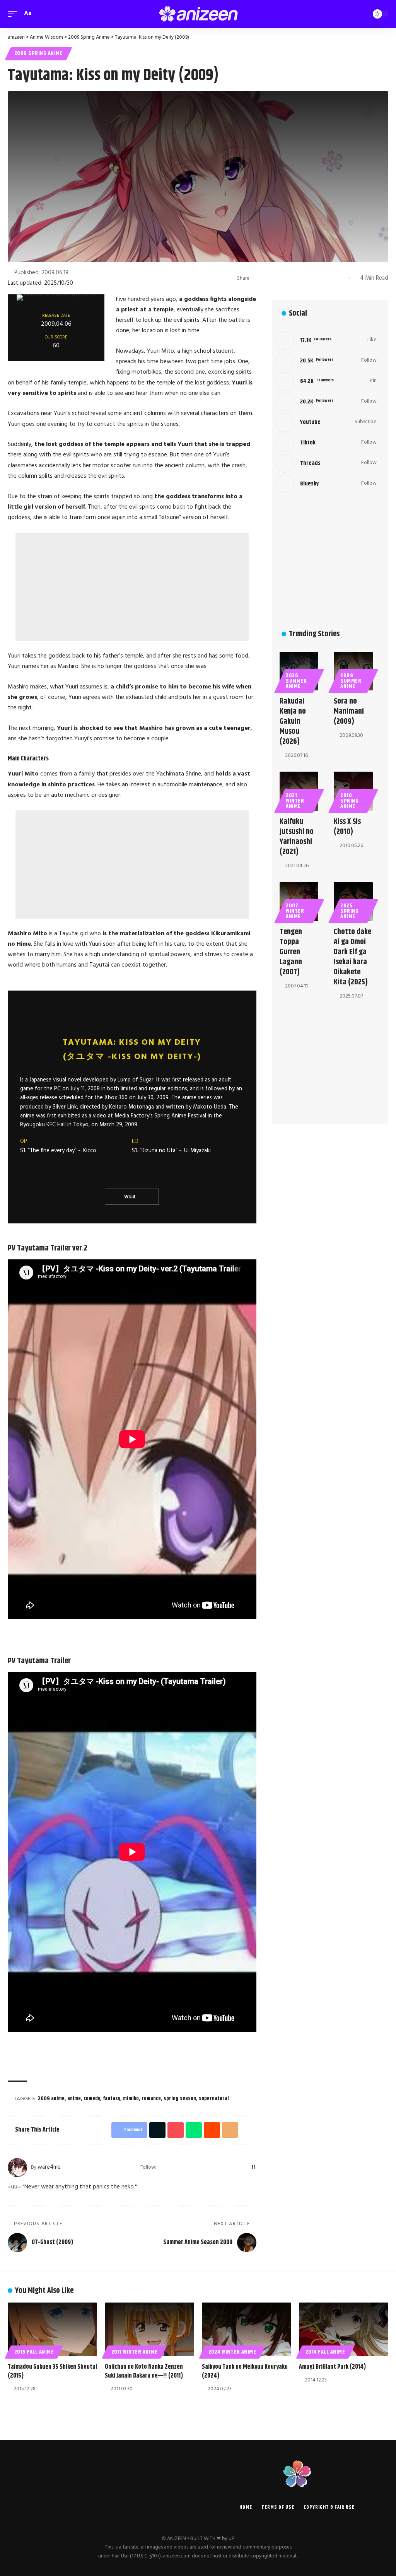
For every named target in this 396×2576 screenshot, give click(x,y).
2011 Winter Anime (135, 2352)
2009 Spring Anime (39, 53)
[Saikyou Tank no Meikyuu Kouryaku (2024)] (247, 2329)
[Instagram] (203, 2168)
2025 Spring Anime (349, 911)
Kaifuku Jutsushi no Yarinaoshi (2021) (297, 837)
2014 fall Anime (325, 2352)
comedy (92, 2099)
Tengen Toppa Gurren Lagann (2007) (291, 952)
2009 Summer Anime (351, 681)
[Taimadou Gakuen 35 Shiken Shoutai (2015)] (52, 2329)
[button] (14, 14)
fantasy (112, 2099)
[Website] (163, 2168)
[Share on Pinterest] (282, 278)
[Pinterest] (213, 2168)
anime (74, 2099)
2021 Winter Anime (295, 801)
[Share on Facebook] (258, 278)
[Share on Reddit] (306, 278)
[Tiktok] (326, 443)
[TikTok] (223, 2168)
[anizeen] (198, 14)
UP (231, 2539)
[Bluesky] (244, 2168)
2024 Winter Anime (232, 2352)
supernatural (214, 2099)
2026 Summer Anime (296, 681)
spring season (180, 2099)
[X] (183, 2168)
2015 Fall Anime (34, 2352)
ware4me (49, 2167)
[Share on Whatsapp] (294, 278)
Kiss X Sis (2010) (347, 827)
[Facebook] (173, 2168)
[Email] (317, 278)
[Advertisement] (132, 587)
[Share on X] (270, 278)
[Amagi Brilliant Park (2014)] (344, 2329)
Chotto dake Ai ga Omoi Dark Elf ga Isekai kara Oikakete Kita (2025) (352, 957)
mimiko (131, 2099)
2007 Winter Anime (295, 911)
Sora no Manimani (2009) (349, 711)
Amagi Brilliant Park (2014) (332, 2367)
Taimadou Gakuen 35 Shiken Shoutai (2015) (52, 2371)
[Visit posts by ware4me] (17, 2168)
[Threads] (234, 2168)
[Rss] (253, 2168)
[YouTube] (193, 2168)
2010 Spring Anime (349, 801)
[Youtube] (326, 422)
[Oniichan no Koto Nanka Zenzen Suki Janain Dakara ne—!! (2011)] (149, 2329)
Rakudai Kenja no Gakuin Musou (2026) (293, 722)
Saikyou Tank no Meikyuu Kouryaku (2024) (245, 2371)
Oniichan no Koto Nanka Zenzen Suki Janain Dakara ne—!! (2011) (144, 2371)
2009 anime (51, 2099)
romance (151, 2099)
